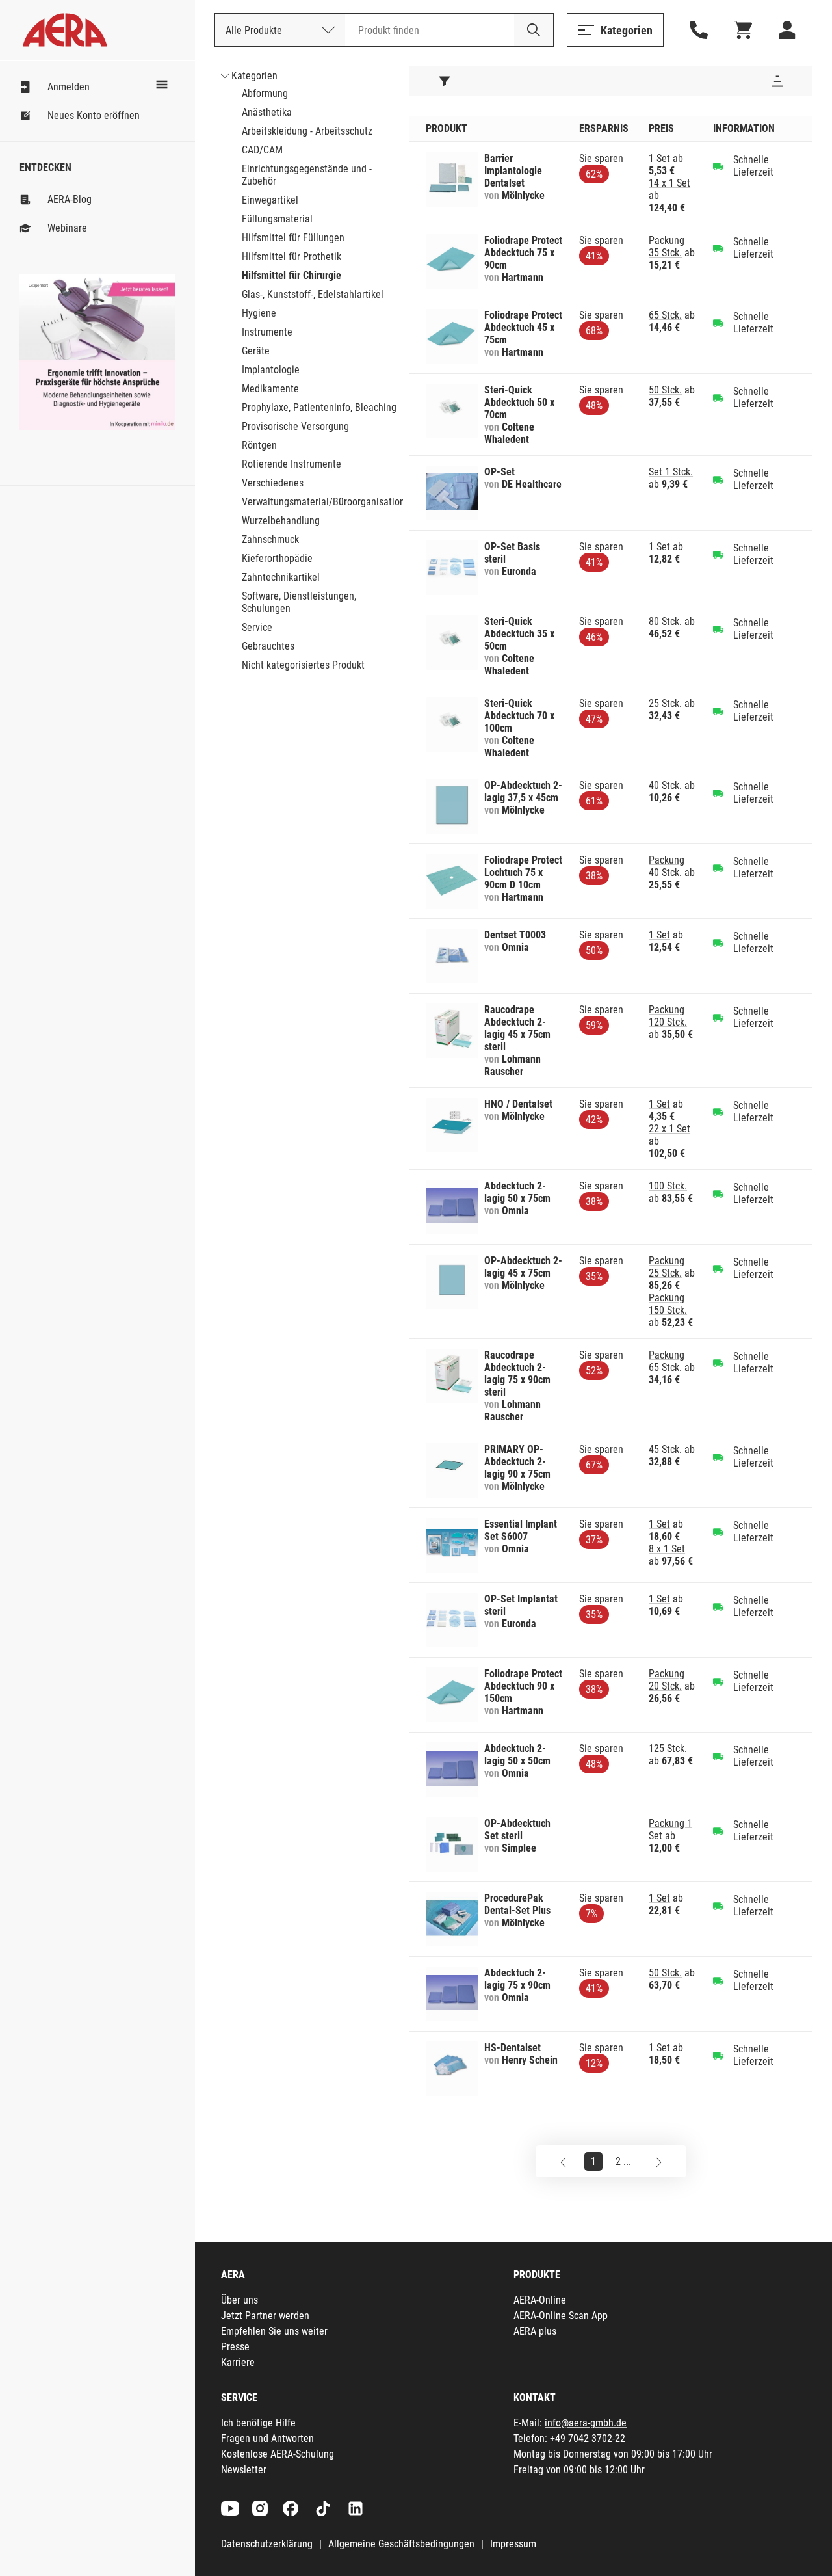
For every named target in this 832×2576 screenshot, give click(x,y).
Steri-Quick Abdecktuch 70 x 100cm (519, 716)
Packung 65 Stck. (667, 1361)
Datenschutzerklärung (267, 2544)
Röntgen (259, 445)
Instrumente (267, 332)
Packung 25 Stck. (667, 1267)
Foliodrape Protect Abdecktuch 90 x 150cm (523, 1686)
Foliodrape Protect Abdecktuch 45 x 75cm (523, 327)
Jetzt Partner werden (265, 2316)
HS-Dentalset (513, 2048)
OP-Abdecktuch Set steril (517, 1829)
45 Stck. (665, 1449)
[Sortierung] (777, 81)
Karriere (238, 2362)
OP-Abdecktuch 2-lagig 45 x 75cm (523, 1267)
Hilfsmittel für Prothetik (292, 257)
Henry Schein (530, 2060)
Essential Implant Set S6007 (521, 1530)
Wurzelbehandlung (281, 521)
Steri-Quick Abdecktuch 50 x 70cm (519, 402)
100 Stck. (668, 1186)
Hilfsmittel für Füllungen (293, 238)
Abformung (265, 93)
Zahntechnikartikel (281, 577)
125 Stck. (668, 1748)
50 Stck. (665, 390)
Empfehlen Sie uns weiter (274, 2331)
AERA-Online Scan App (561, 2316)
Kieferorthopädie (277, 558)
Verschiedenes (273, 483)
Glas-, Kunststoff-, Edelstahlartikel (313, 294)
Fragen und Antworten (267, 2438)
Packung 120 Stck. (668, 1016)
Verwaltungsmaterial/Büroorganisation (323, 502)
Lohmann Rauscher (513, 1065)
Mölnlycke (523, 195)
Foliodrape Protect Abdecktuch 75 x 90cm (523, 253)
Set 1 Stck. (671, 472)
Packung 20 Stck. (667, 1680)
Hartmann (523, 277)
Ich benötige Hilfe (258, 2423)
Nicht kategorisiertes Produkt (303, 665)
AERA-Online (540, 2300)
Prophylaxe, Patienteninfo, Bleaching (319, 407)
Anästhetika (267, 112)
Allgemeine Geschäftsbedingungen (401, 2544)
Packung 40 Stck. (667, 866)
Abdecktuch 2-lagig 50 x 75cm (517, 1192)
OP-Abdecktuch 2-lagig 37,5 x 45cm (523, 791)
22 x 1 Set (669, 1129)
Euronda (519, 571)
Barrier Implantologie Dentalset (513, 171)
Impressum (513, 2544)
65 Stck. (665, 315)
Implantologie (271, 370)
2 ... (623, 2161)
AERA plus (535, 2331)
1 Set (659, 158)
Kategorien (254, 76)
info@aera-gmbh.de (586, 2423)
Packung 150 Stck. (668, 1304)
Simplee (519, 1848)
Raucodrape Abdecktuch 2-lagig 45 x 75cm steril (517, 1028)
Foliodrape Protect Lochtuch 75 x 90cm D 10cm (523, 872)
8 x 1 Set (667, 1549)
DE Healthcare (532, 484)
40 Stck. (665, 785)
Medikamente (270, 389)
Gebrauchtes (268, 646)
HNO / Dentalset (518, 1104)
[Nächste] (659, 2161)
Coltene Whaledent (509, 433)
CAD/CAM (262, 150)
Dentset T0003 (515, 935)
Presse (235, 2347)
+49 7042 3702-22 (588, 2438)
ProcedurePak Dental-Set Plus (517, 1904)
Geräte (256, 351)
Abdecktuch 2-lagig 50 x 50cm (517, 1755)
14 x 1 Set (669, 183)
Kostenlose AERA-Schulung (278, 2454)
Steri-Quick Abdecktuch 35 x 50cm (519, 634)
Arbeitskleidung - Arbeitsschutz (307, 131)
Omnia (515, 947)
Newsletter (244, 2470)
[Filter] (445, 81)
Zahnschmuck (270, 539)
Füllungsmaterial (277, 219)
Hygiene (259, 313)
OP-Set (500, 472)
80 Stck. (665, 621)
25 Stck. (665, 703)
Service (257, 627)
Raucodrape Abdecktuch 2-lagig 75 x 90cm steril (517, 1374)
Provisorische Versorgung (295, 426)
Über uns (240, 2300)
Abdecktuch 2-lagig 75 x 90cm (517, 1979)
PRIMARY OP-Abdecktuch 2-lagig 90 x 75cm (517, 1462)
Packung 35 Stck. (667, 246)
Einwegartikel (270, 200)
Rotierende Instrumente (292, 464)
